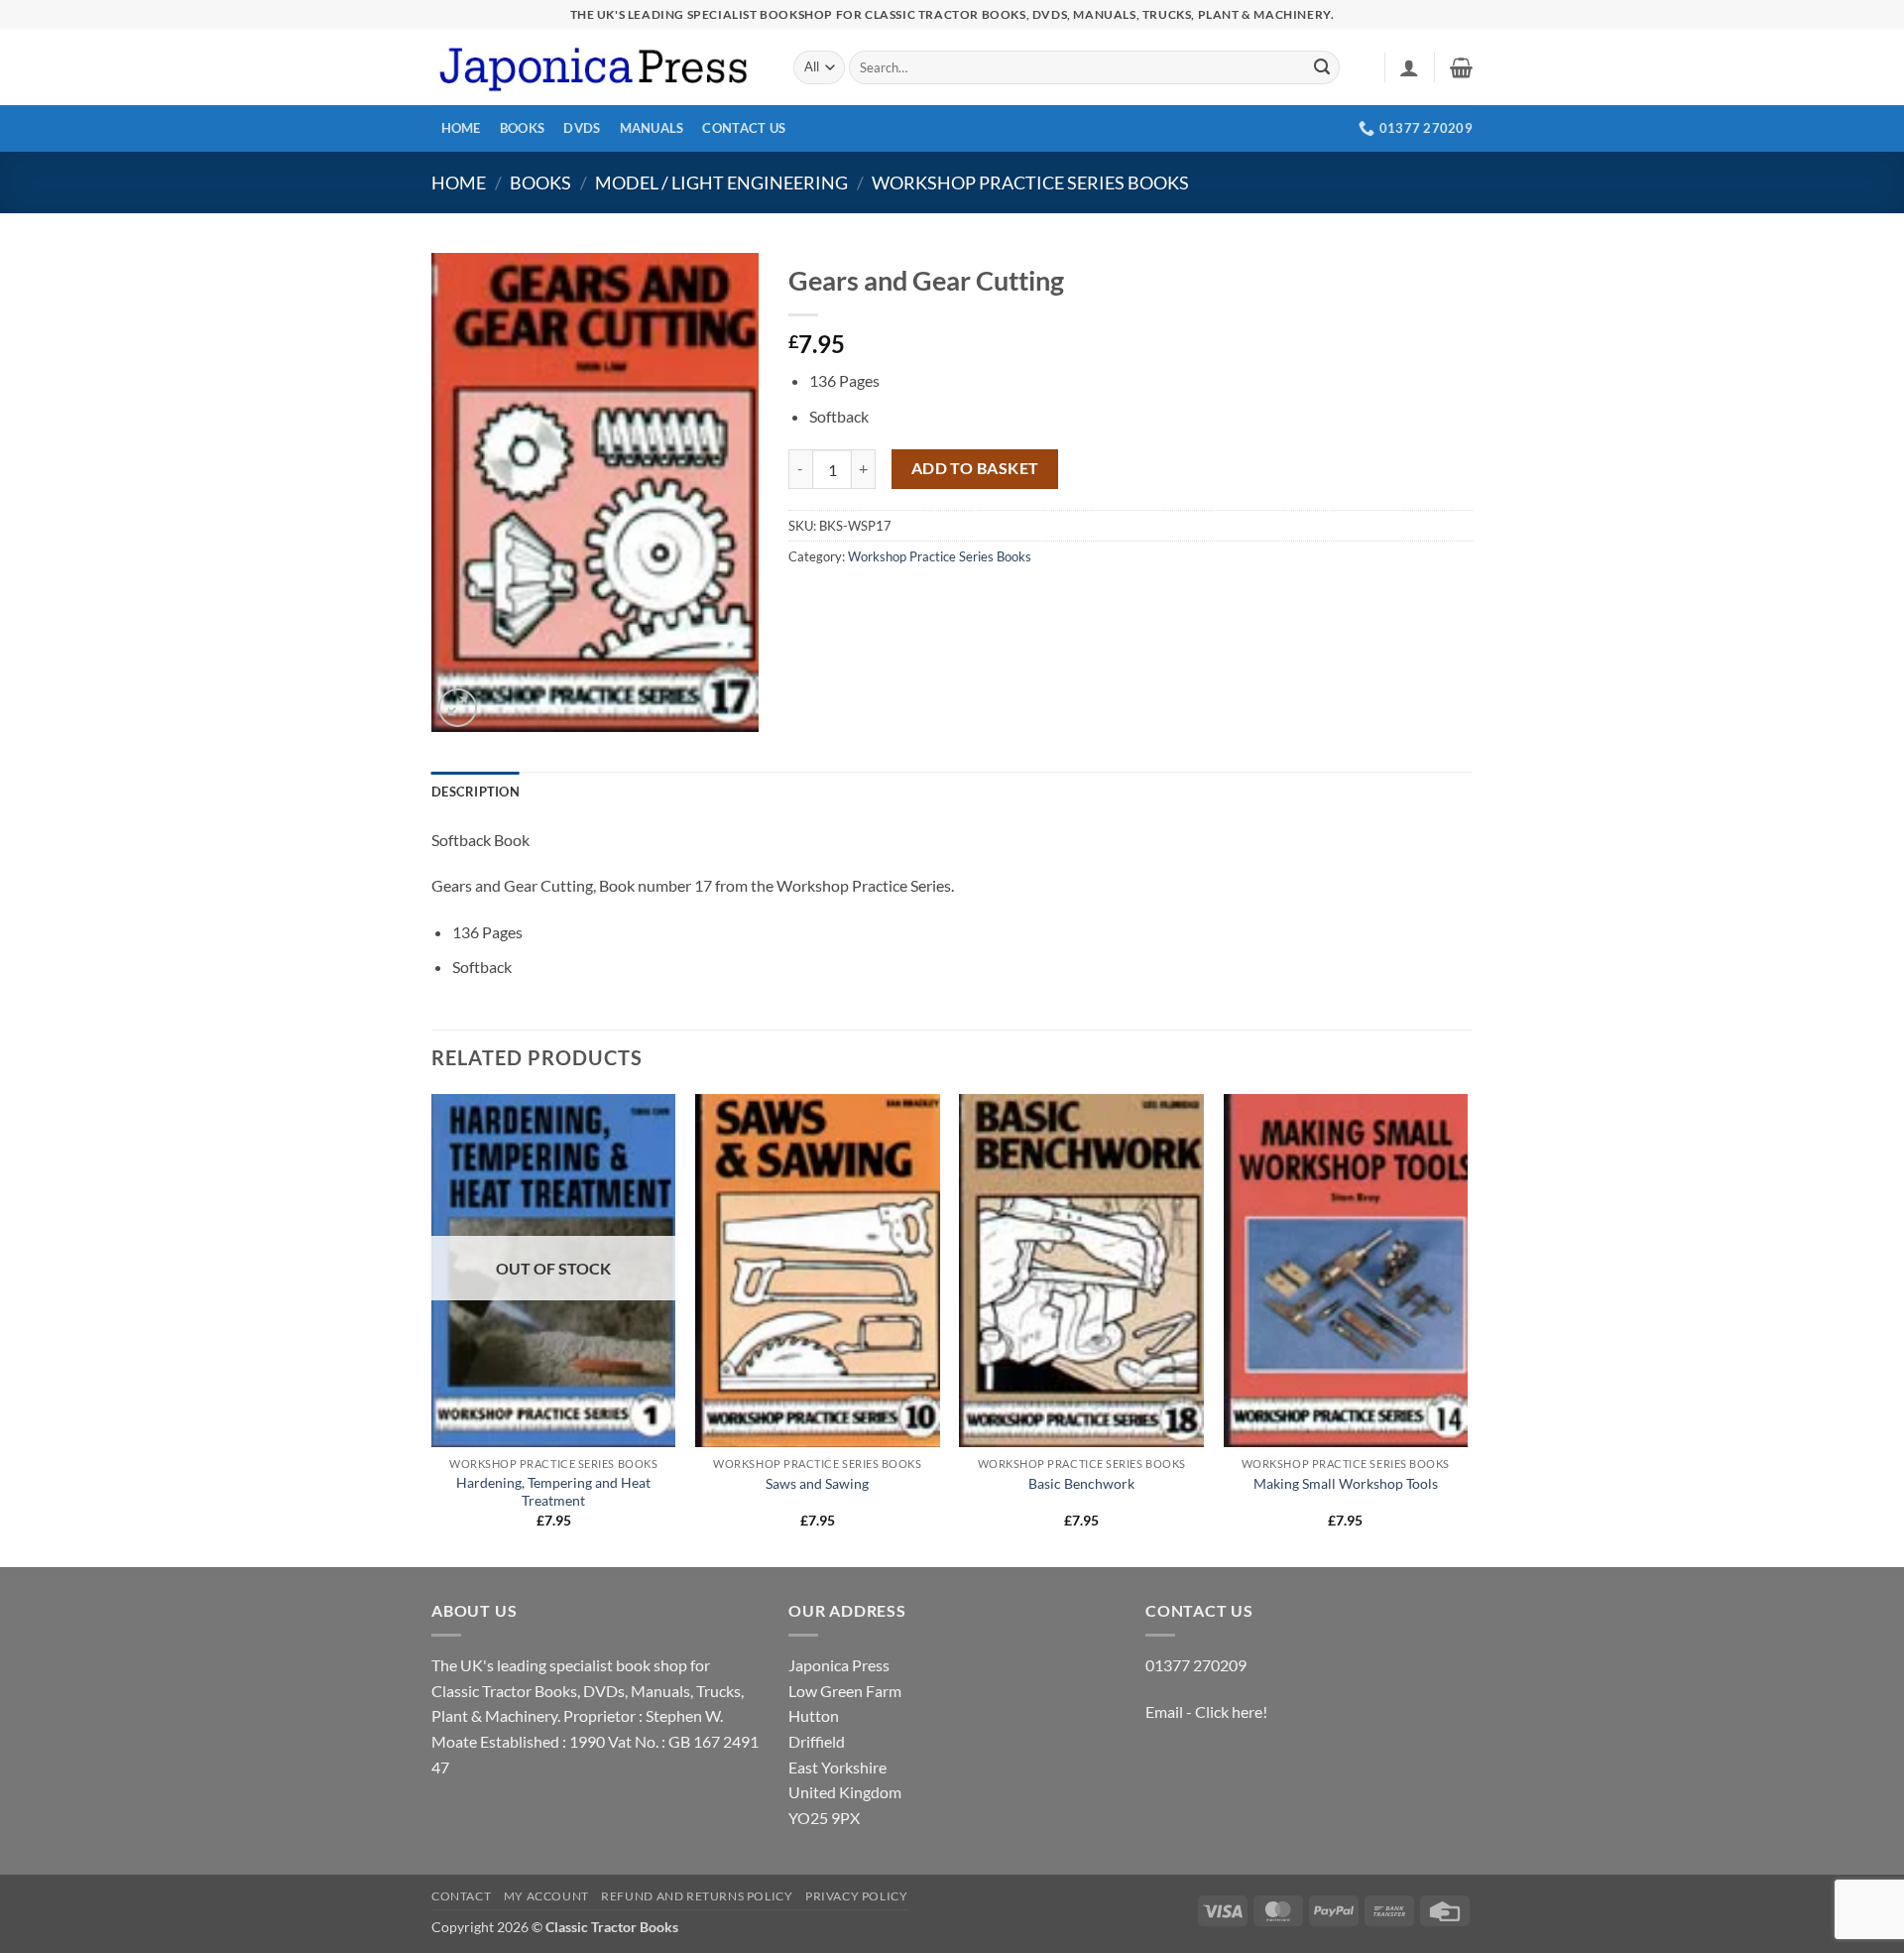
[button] (1409, 67)
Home (461, 128)
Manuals (652, 128)
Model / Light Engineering (721, 183)
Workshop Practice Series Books (1030, 183)
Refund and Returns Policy (697, 1896)
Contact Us (744, 128)
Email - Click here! (1206, 1711)
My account (546, 1896)
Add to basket (975, 468)
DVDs (582, 128)
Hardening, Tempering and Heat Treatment (553, 1492)
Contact (461, 1896)
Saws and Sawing (817, 1483)
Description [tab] (476, 792)
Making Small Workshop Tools (1346, 1483)
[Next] (1467, 1329)
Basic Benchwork (1081, 1483)
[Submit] (1322, 67)
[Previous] (432, 1329)
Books (522, 128)
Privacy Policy (857, 1896)
